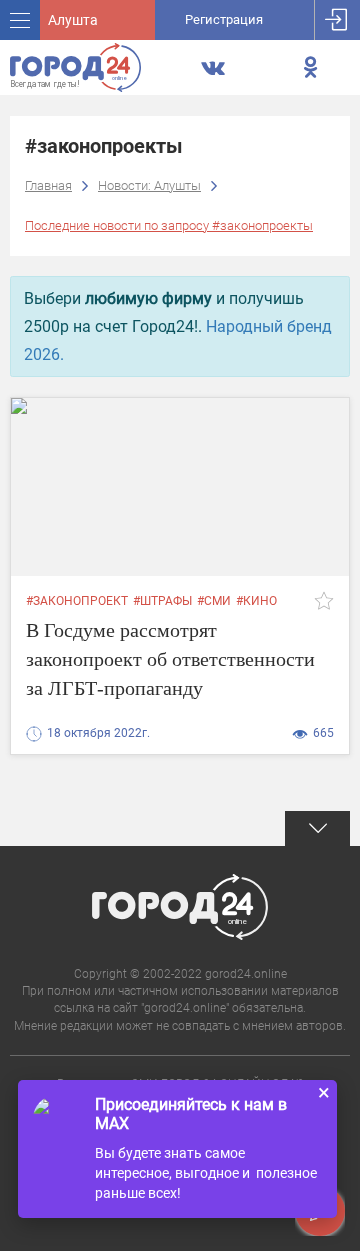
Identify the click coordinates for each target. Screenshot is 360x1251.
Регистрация (224, 19)
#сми (214, 601)
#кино (256, 601)
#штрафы (162, 601)
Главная (48, 185)
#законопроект (77, 601)
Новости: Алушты (149, 185)
